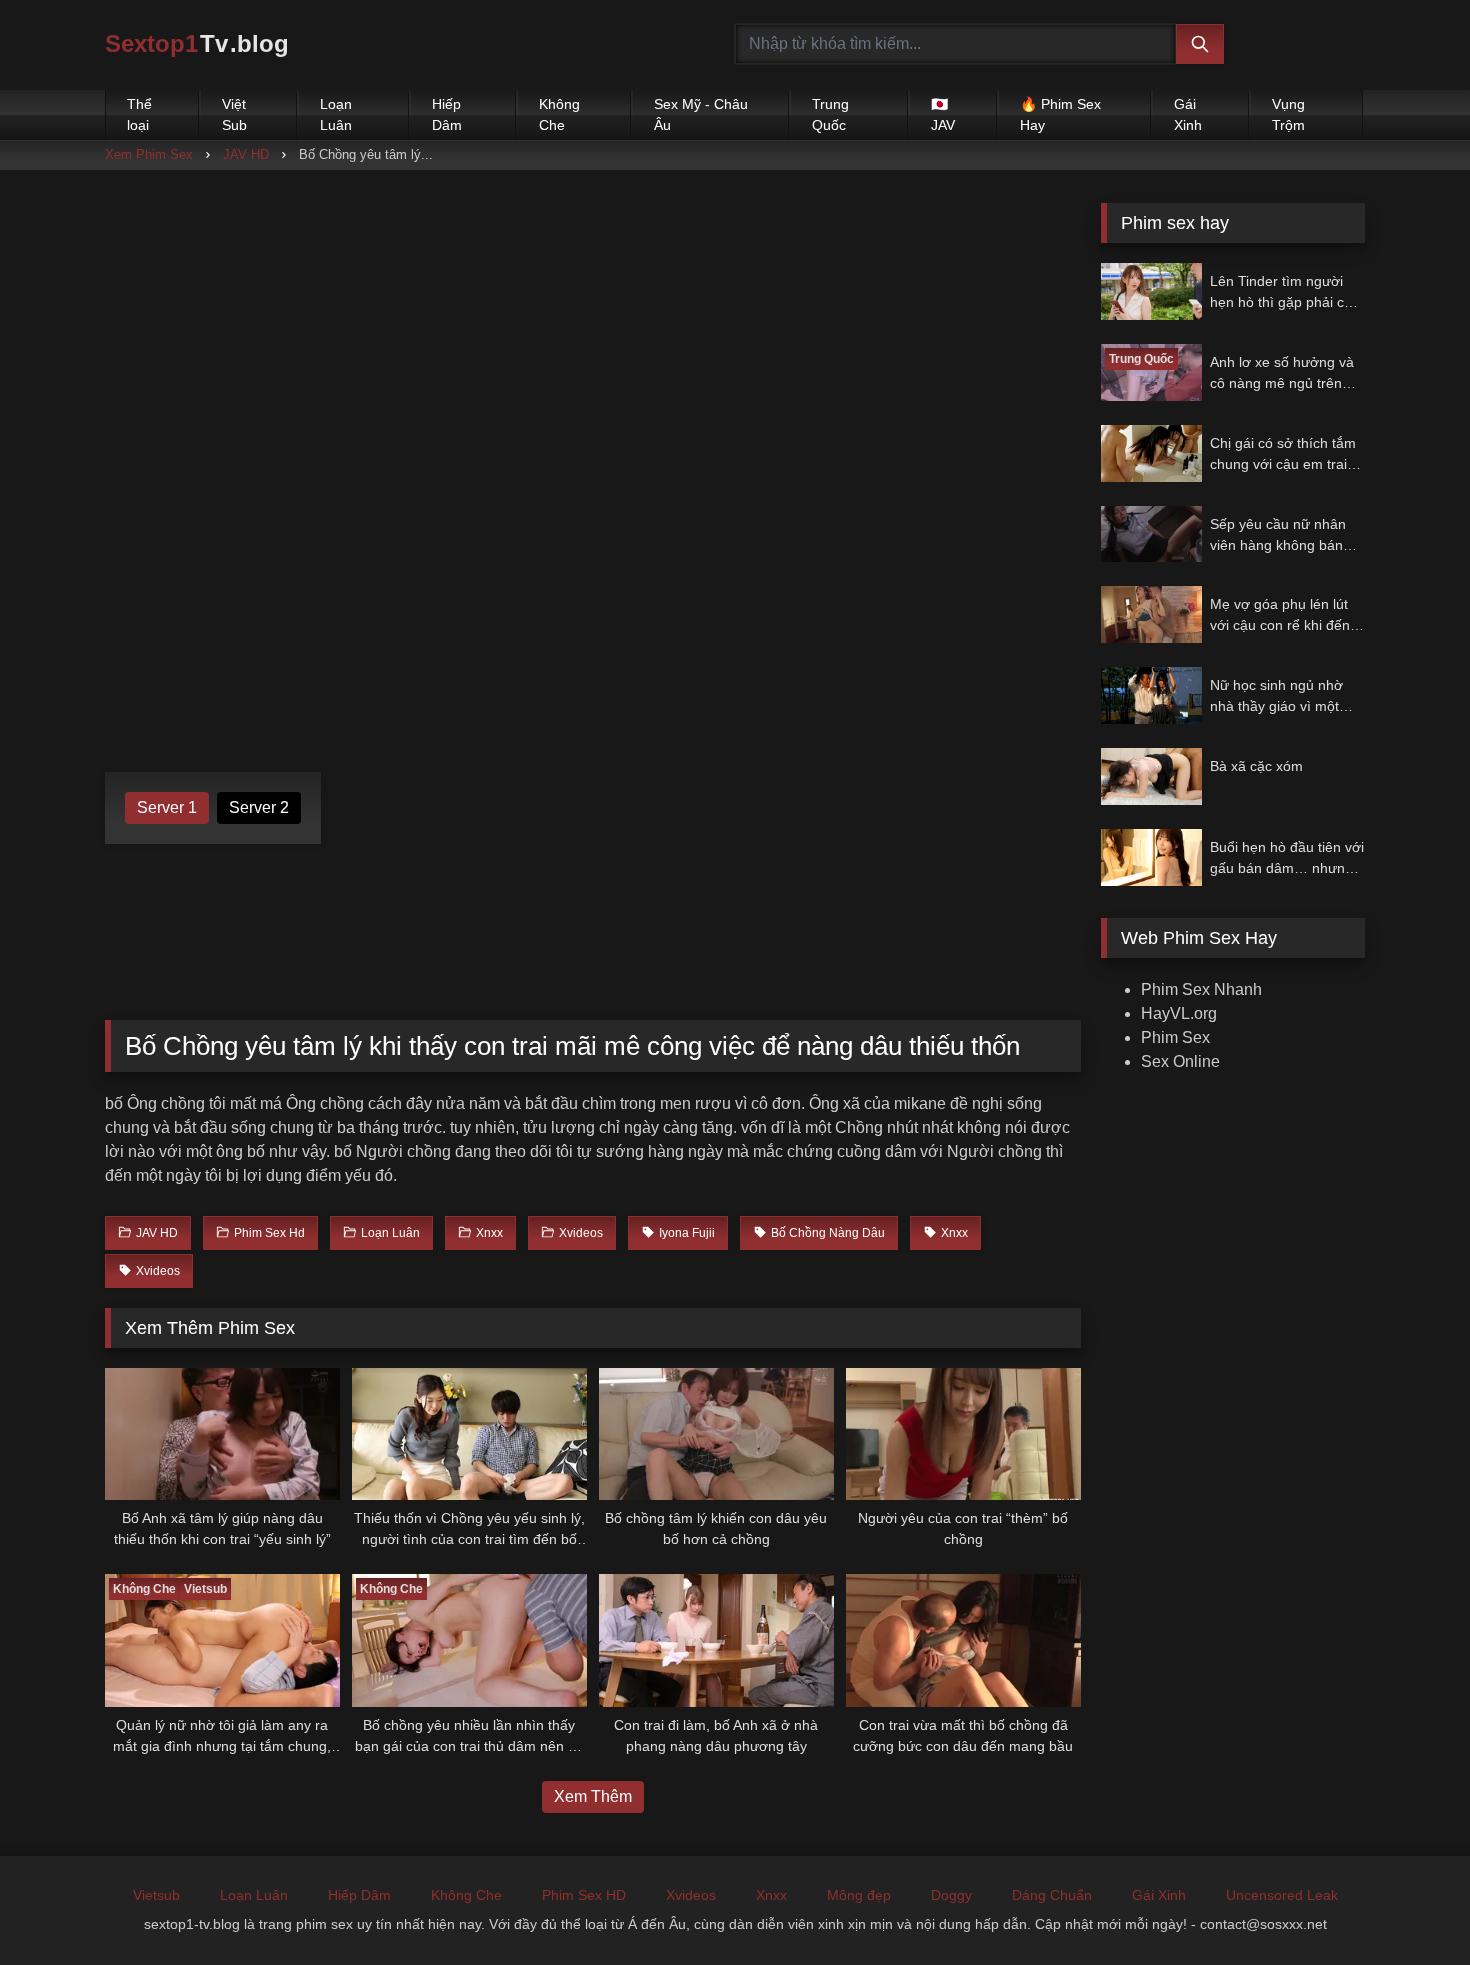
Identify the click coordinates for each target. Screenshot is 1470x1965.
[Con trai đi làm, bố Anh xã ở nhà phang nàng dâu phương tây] (716, 1640)
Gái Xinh (1188, 114)
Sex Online (1180, 1061)
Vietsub (156, 1895)
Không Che (559, 114)
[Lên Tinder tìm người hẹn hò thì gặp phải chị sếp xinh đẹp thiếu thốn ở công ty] (1151, 291)
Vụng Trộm (1288, 114)
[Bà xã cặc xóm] (1151, 776)
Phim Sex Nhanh (1201, 989)
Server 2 (259, 807)
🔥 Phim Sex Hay (1060, 114)
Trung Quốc (830, 114)
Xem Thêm (593, 1796)
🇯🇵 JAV (943, 114)
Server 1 (167, 807)
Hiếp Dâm (447, 114)
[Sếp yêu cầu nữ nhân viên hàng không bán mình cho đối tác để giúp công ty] (1151, 534)
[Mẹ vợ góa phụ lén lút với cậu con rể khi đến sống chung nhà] (1151, 614)
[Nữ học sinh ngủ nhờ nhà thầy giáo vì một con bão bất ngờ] (1151, 695)
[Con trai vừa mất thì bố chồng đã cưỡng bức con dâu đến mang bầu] (963, 1640)
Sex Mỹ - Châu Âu (701, 114)
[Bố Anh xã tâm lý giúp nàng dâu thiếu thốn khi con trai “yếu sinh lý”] (222, 1434)
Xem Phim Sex (149, 154)
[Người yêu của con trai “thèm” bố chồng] (963, 1434)
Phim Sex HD (584, 1895)
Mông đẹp (859, 1895)
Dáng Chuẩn (1052, 1895)
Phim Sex (1175, 1037)
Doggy (951, 1895)
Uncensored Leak (1282, 1895)
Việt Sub (234, 114)
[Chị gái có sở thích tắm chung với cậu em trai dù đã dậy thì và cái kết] (1151, 453)
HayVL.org (1179, 1013)
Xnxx (771, 1895)
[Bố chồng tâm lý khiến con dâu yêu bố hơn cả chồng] (716, 1434)
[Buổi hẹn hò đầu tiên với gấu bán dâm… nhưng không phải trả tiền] (1151, 857)
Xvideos (691, 1895)
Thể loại (139, 114)
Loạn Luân (336, 114)
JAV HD (246, 154)
